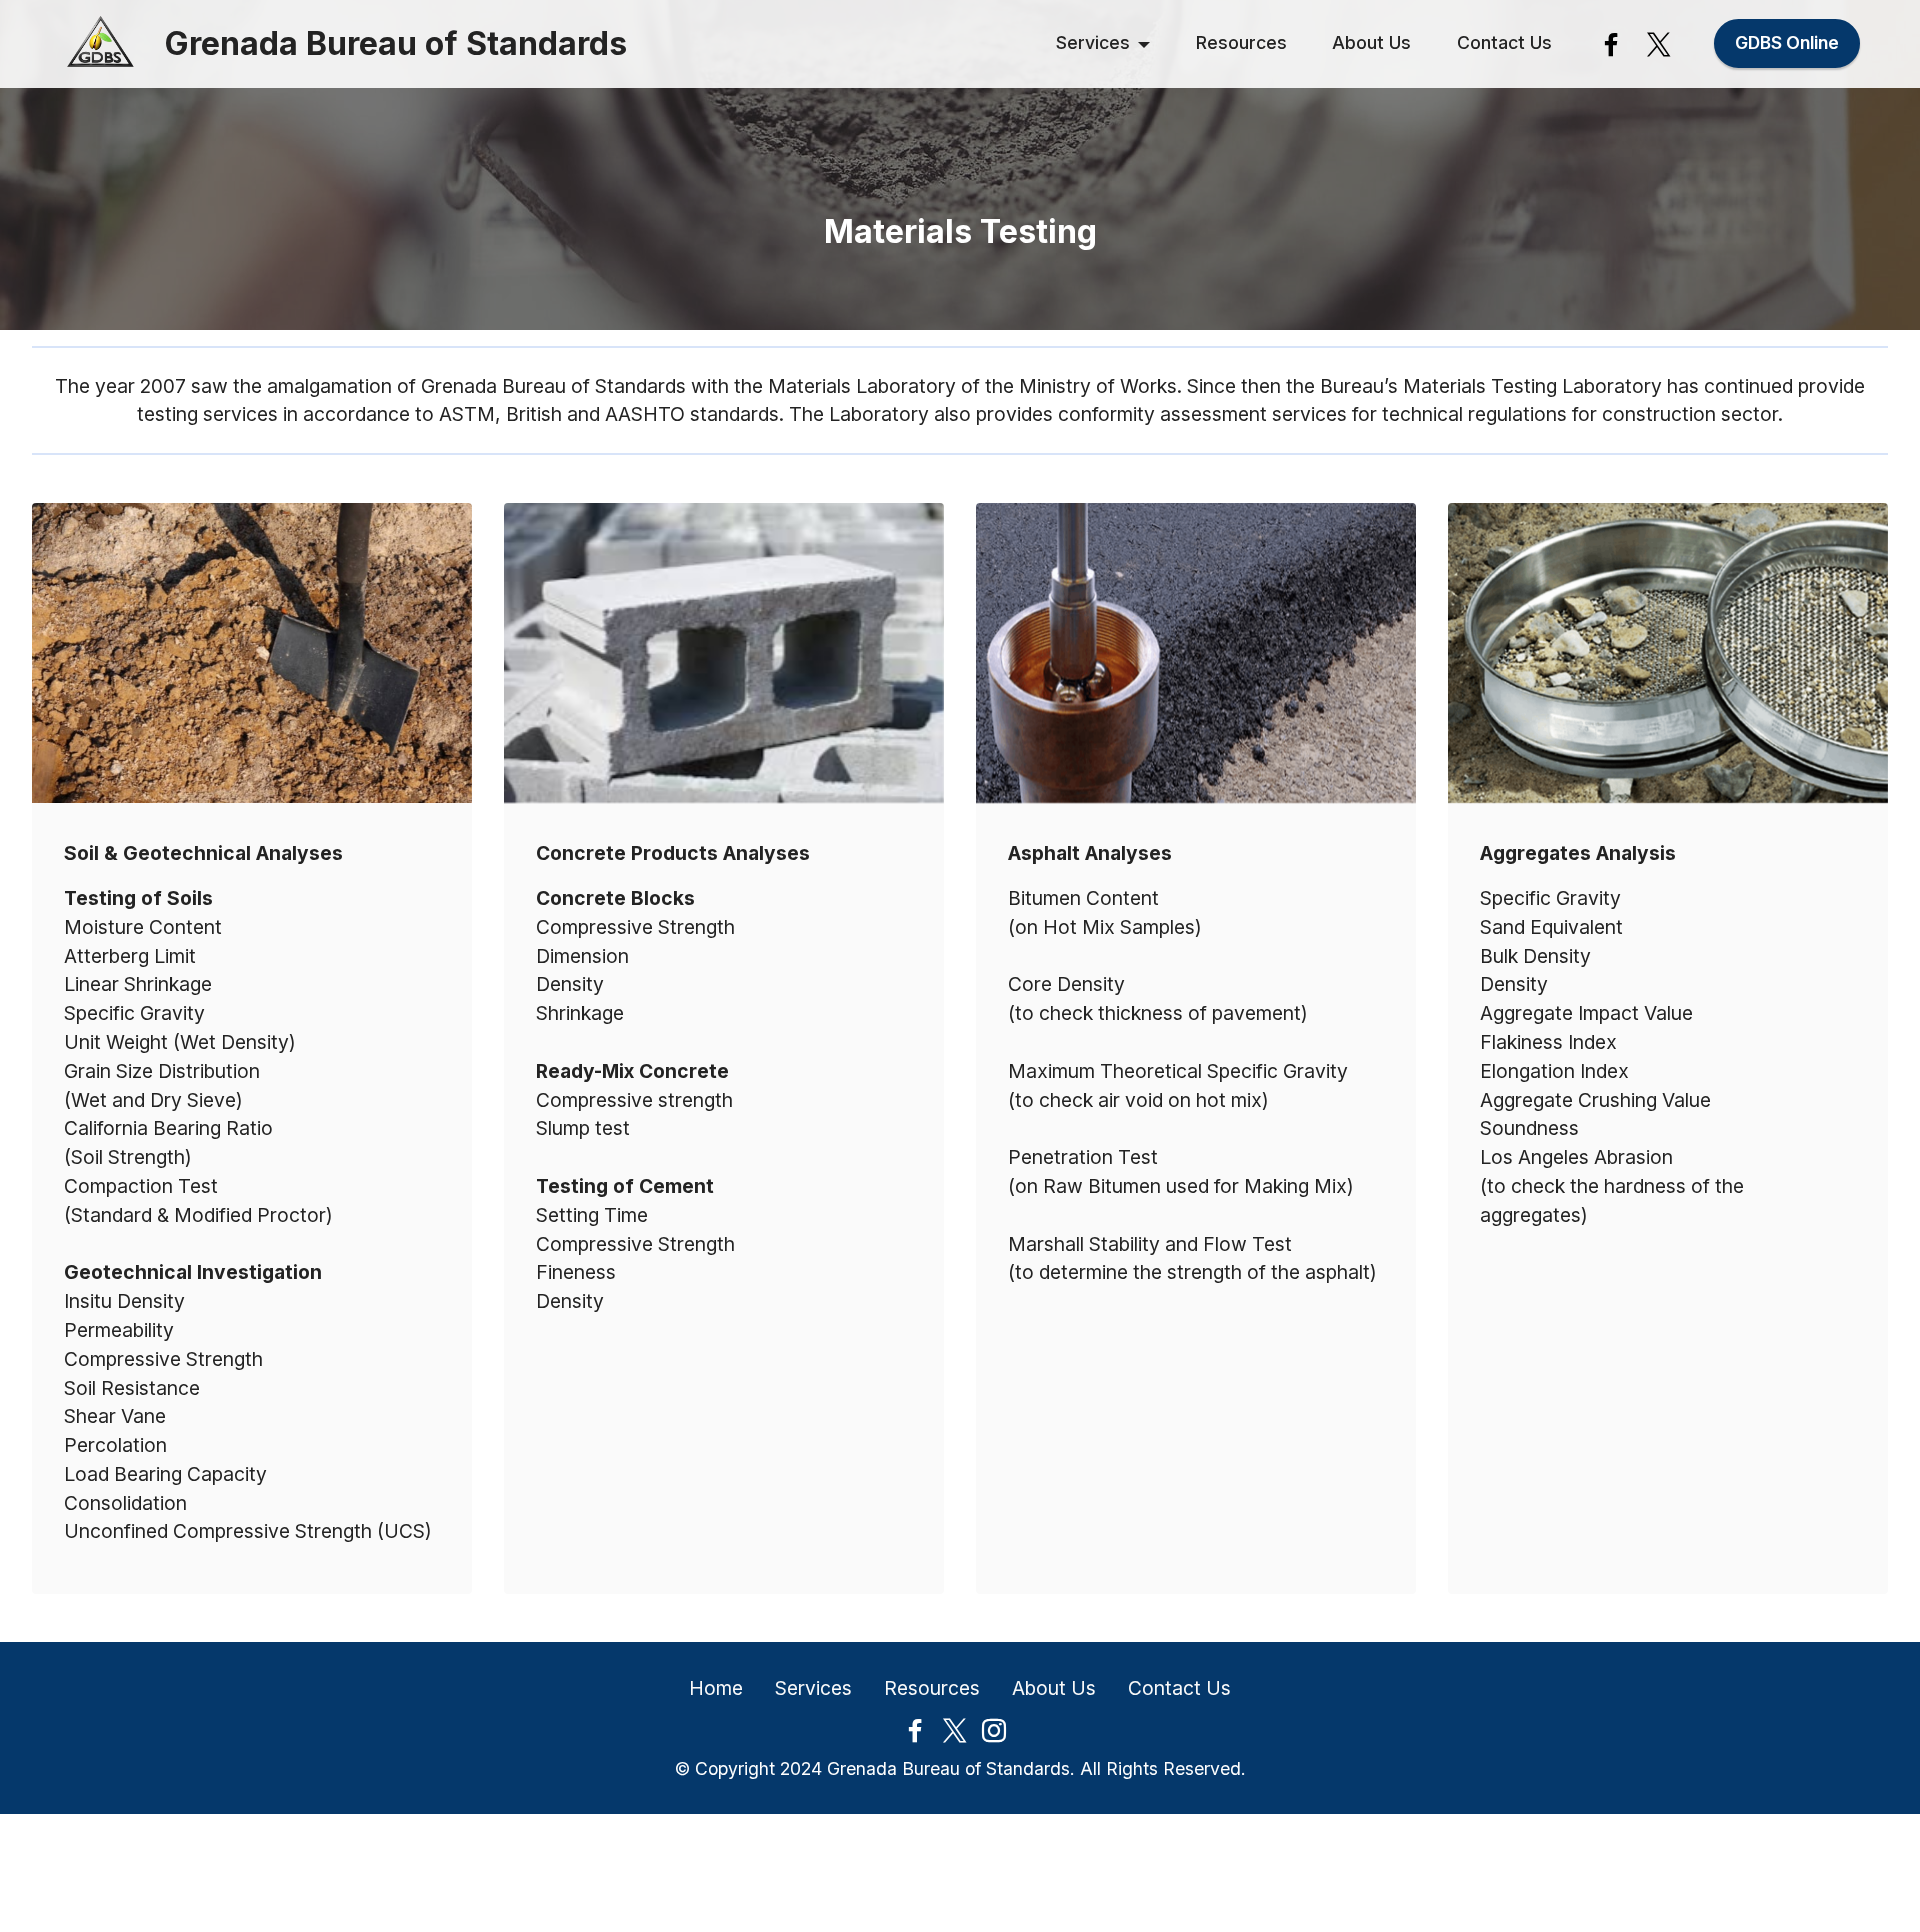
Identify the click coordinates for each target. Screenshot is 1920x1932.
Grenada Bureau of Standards (396, 44)
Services (1093, 42)
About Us (1371, 42)
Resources (1241, 42)
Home (716, 1688)
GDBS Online (1787, 42)
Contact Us (1504, 42)
